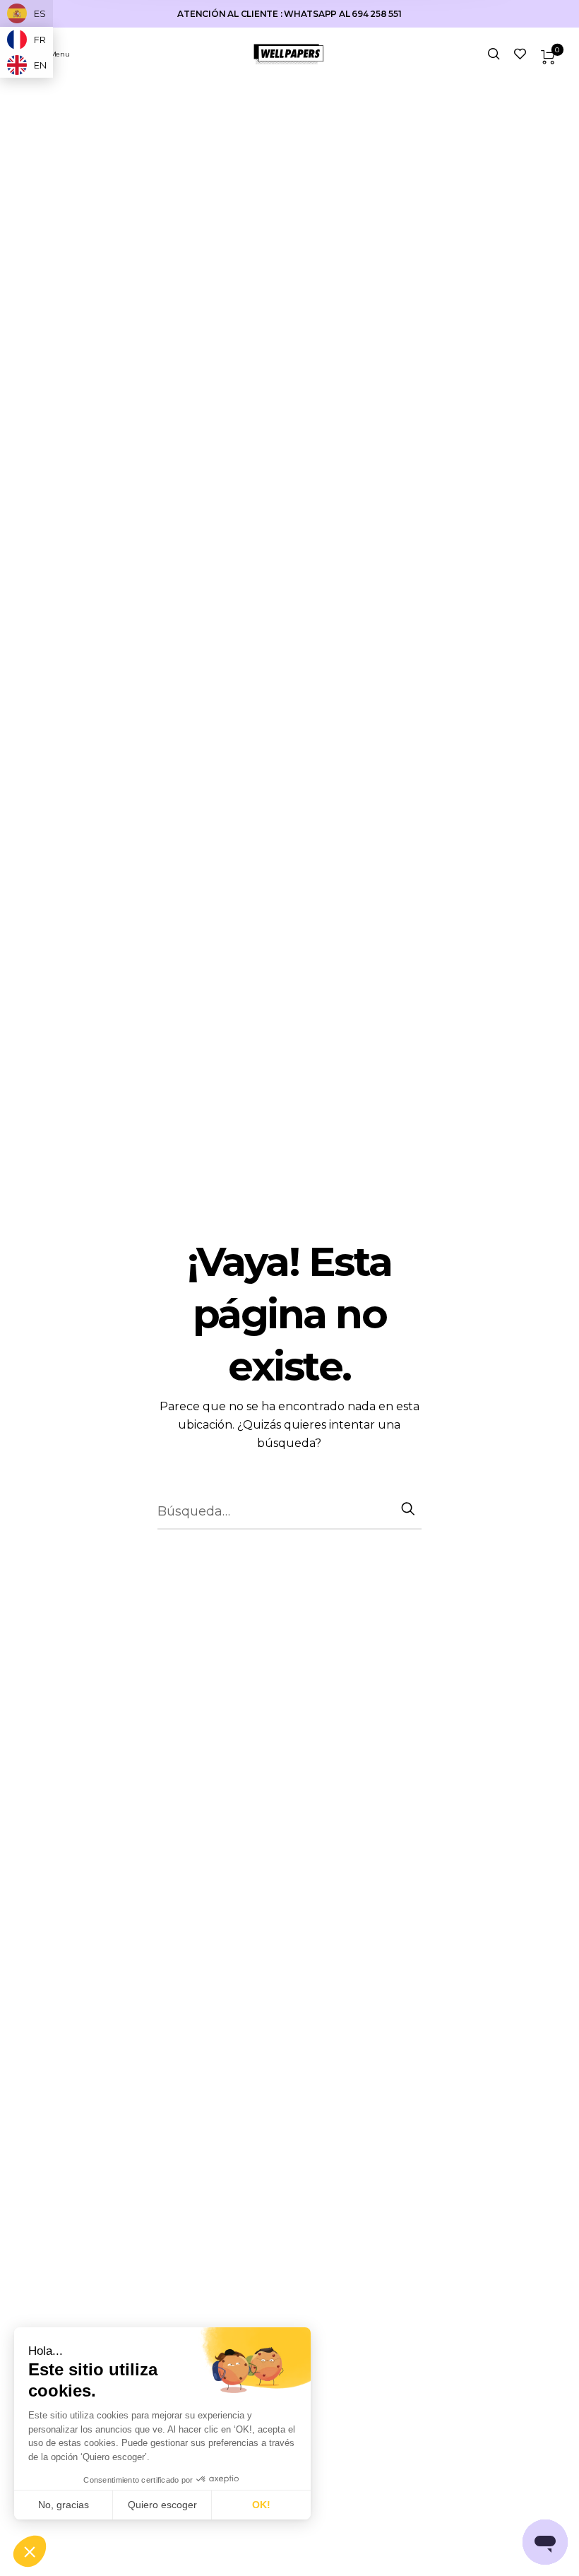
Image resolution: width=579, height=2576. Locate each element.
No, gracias (64, 2505)
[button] (30, 2552)
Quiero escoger (162, 2505)
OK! (261, 2505)
